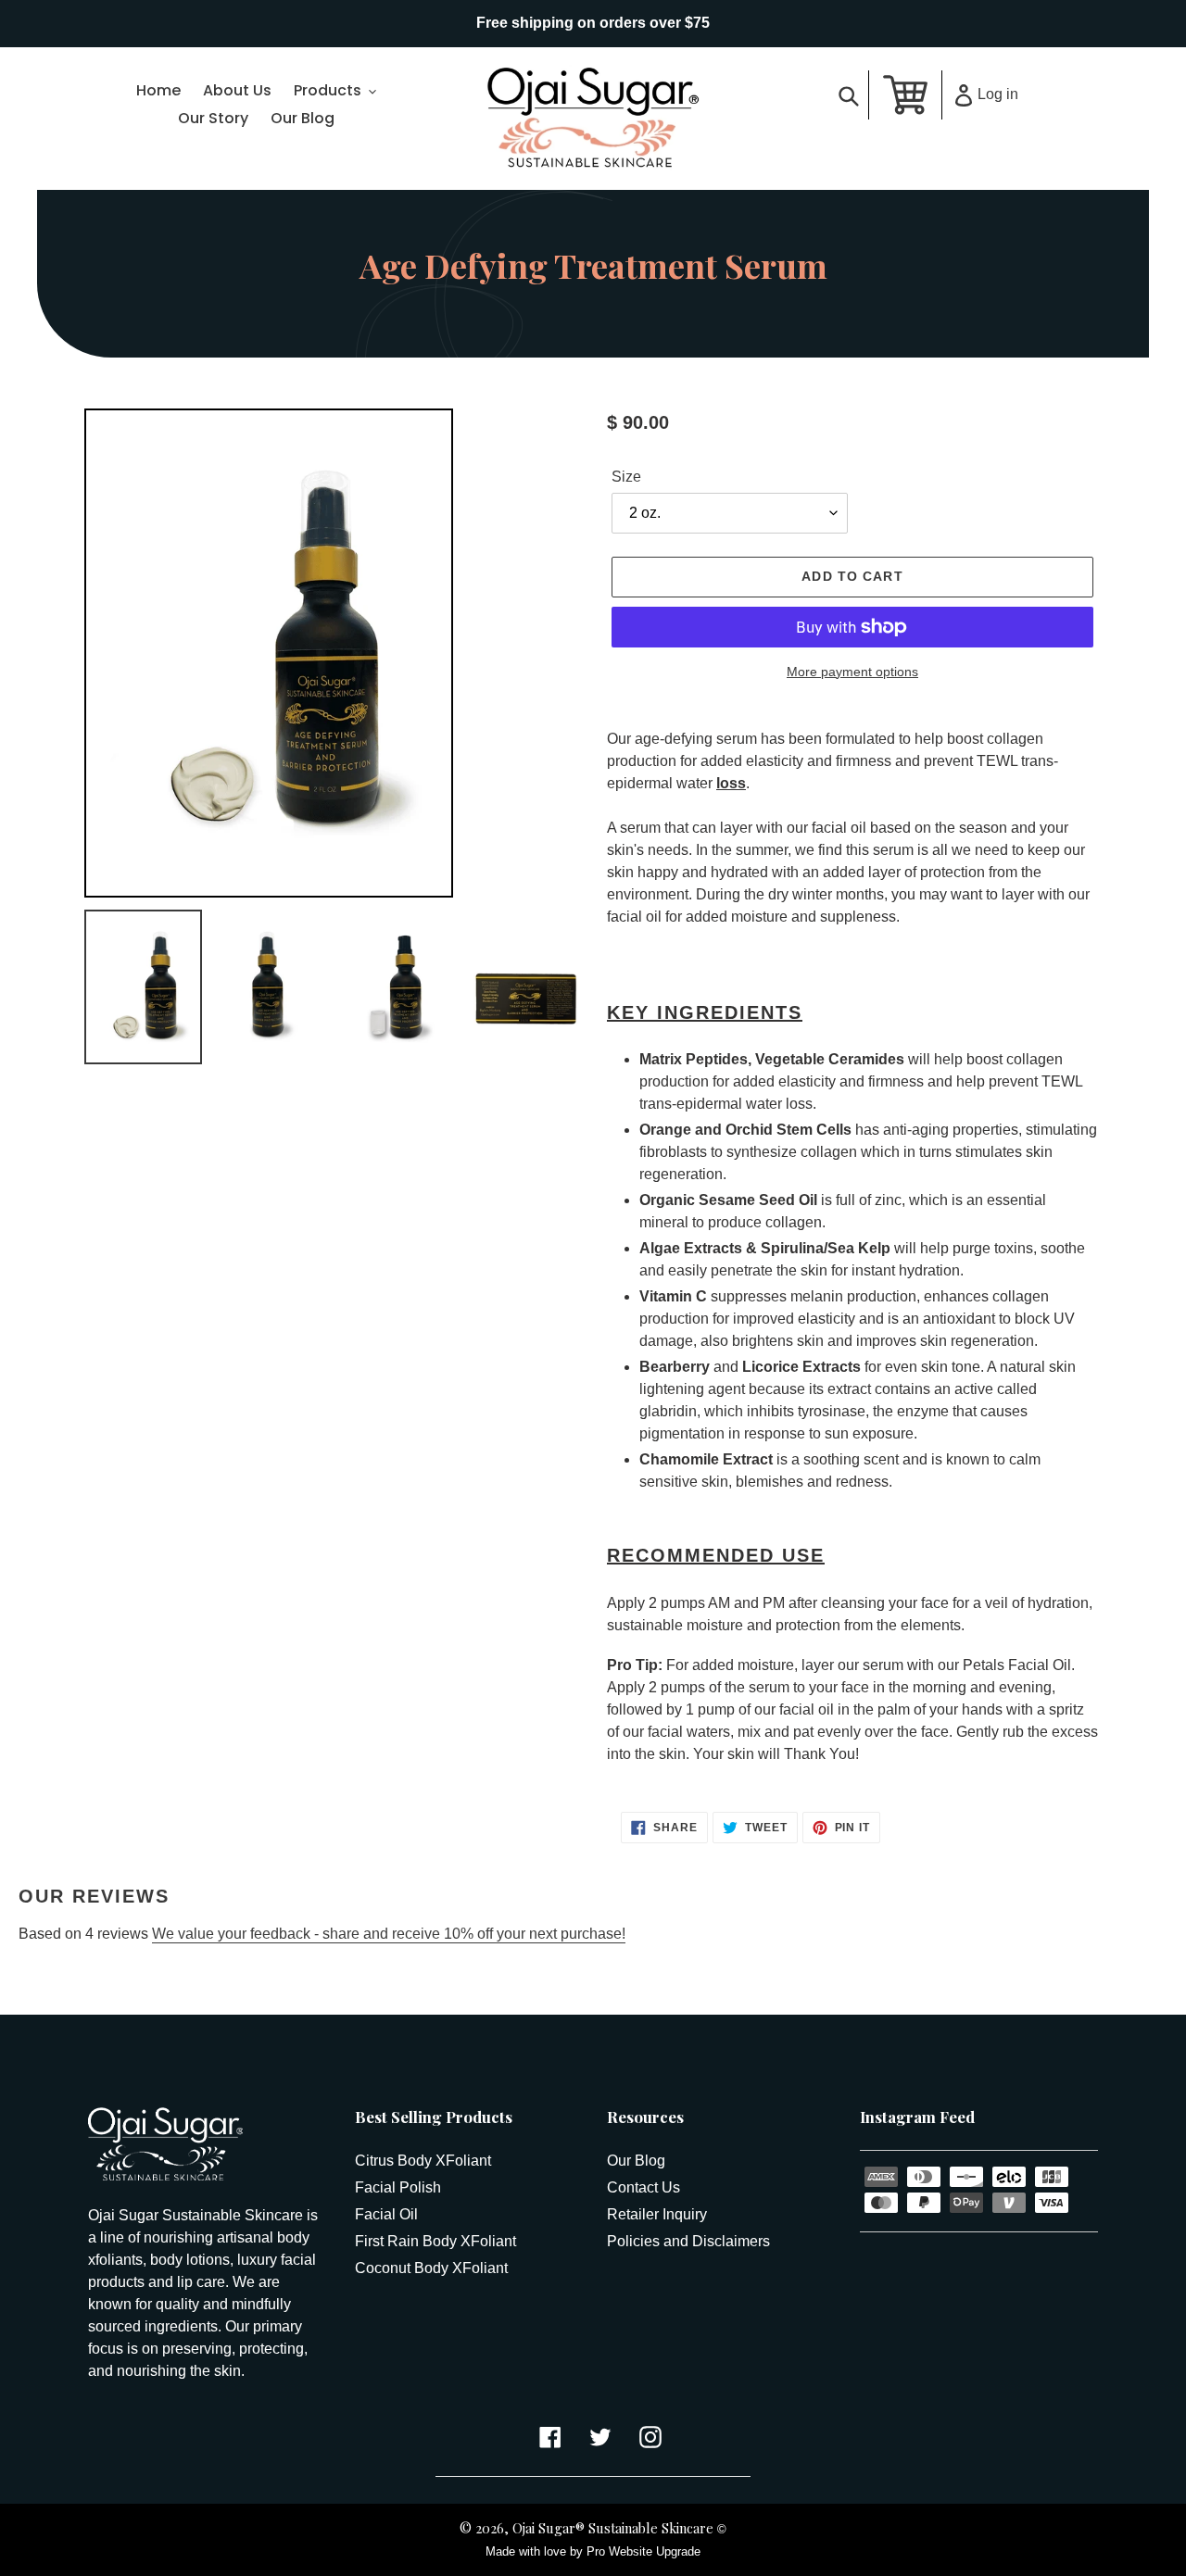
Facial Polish (398, 2187)
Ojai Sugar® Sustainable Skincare (613, 2528)
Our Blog (636, 2161)
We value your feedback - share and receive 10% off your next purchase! (389, 1934)
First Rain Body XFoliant (435, 2241)
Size (626, 477)
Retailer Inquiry (657, 2214)
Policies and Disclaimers (688, 2241)
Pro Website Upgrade (643, 2551)
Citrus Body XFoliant (423, 2161)
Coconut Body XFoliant (431, 2268)
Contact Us (643, 2187)
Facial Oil (386, 2214)
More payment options (852, 672)
